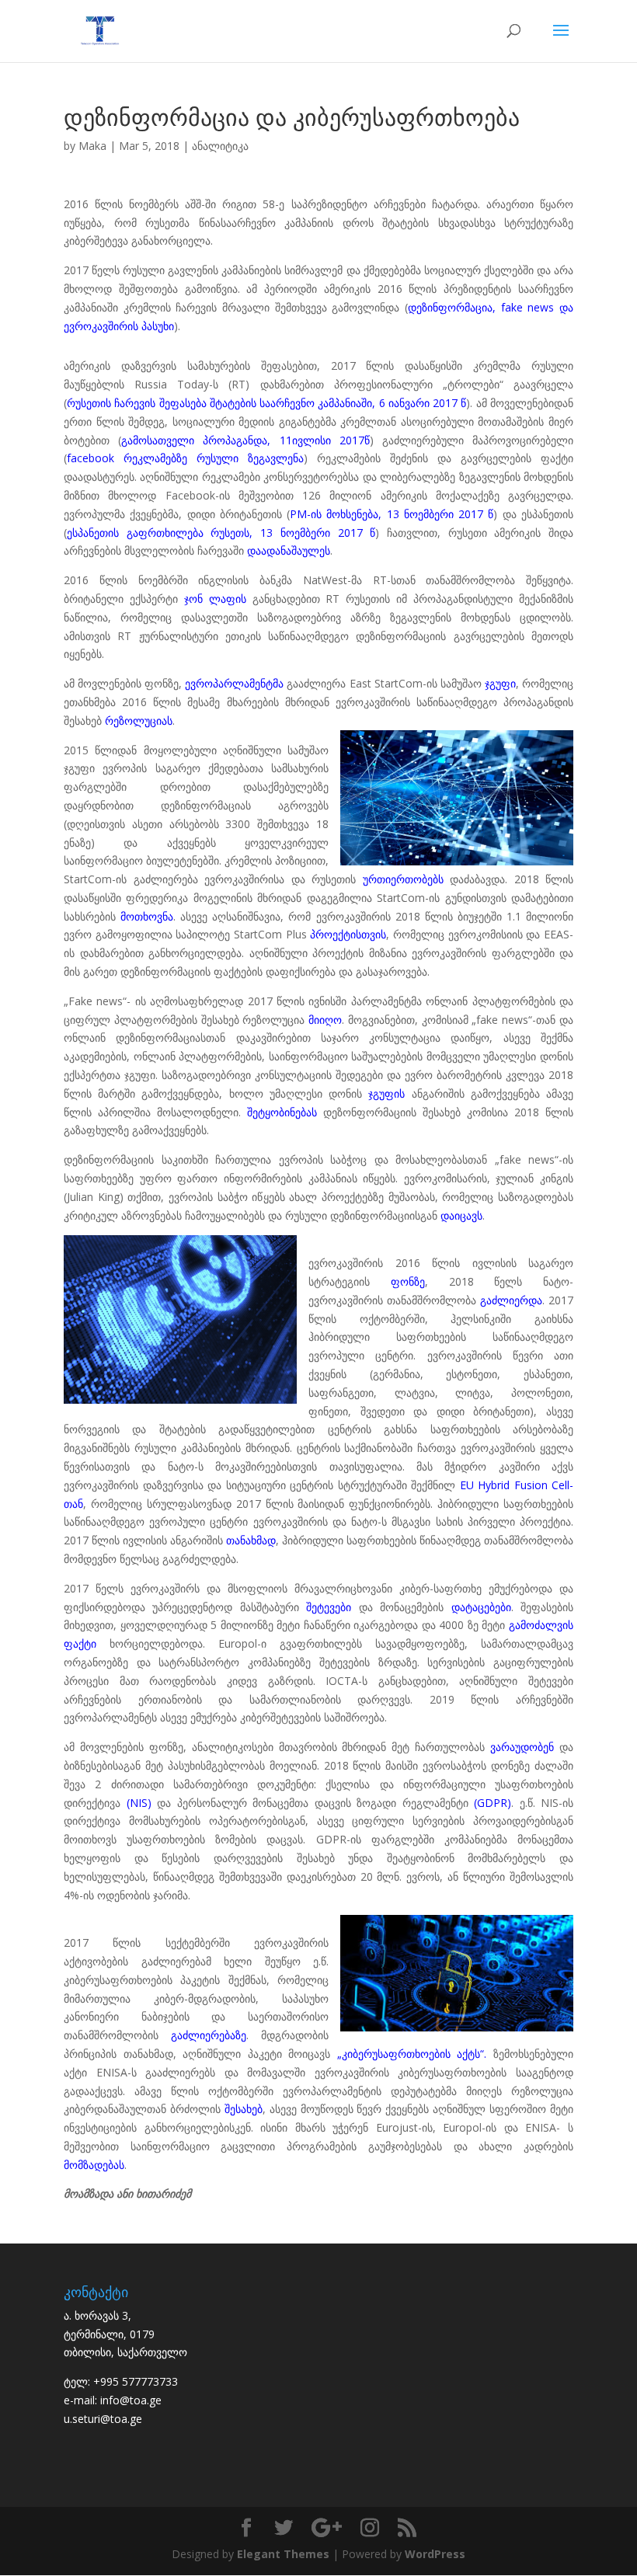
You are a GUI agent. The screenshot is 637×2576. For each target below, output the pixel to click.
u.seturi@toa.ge (103, 2419)
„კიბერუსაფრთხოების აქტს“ (411, 2054)
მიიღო (325, 1020)
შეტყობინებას (282, 1112)
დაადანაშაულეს (289, 550)
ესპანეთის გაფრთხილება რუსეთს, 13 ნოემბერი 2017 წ (221, 533)
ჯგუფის (386, 1093)
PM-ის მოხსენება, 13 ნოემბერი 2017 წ (392, 514)
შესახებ (244, 2109)
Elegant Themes (283, 2554)
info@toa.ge (131, 2400)
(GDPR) (493, 1803)
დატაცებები (481, 1607)
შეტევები (329, 1607)
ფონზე (408, 1281)
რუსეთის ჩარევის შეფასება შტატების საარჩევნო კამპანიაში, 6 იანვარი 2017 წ (266, 403)
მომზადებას (94, 2165)
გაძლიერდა (511, 1300)
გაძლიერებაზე (209, 2035)
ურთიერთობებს (403, 879)
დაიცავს (461, 1215)
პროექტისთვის (348, 934)
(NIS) (139, 1803)
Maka (92, 146)
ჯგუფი (500, 683)
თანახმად (251, 1540)
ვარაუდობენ (522, 1747)
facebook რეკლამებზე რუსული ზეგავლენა (185, 458)
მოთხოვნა (147, 916)
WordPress (435, 2554)
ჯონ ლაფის (215, 599)
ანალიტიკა (220, 146)
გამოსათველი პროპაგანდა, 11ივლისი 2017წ (245, 440)
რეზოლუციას (139, 721)
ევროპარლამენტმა (234, 683)
